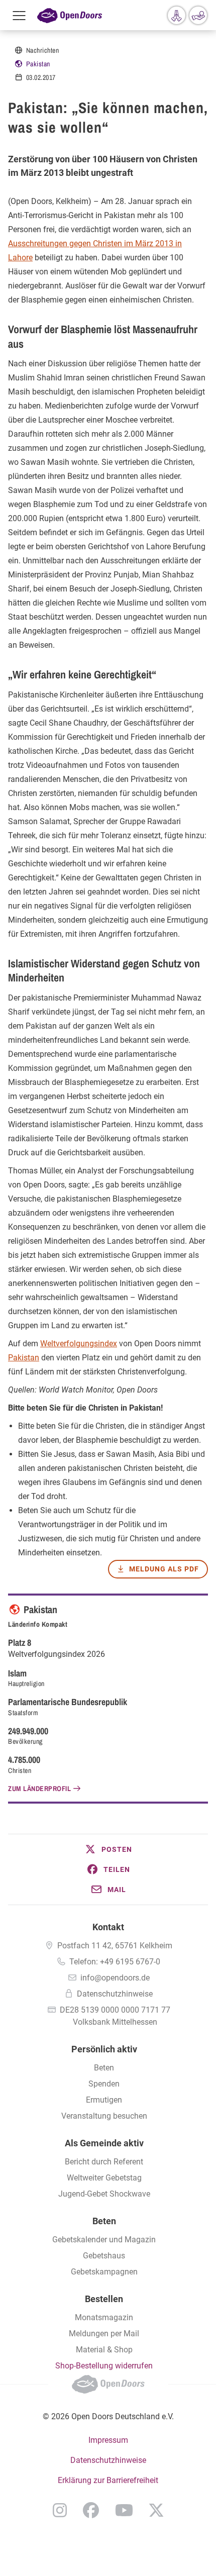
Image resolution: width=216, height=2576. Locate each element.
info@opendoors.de (115, 1978)
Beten (104, 2068)
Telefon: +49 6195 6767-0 (115, 1962)
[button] (108, 1849)
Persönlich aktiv (104, 2049)
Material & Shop (104, 2350)
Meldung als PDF (164, 1569)
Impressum (108, 2440)
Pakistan (38, 64)
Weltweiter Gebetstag (104, 2178)
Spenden (104, 2084)
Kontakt (108, 1927)
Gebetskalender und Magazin (104, 2240)
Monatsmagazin (104, 2317)
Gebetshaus (104, 2256)
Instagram (60, 2510)
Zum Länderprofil (39, 1789)
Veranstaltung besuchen (104, 2116)
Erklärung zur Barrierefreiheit (108, 2480)
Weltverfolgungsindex (79, 1344)
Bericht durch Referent (104, 2162)
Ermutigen (104, 2100)
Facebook (91, 2510)
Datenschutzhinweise (115, 1994)
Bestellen (104, 2299)
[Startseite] (70, 15)
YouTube (124, 2510)
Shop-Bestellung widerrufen (104, 2366)
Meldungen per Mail (104, 2334)
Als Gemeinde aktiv (104, 2143)
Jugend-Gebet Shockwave (104, 2194)
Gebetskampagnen (104, 2272)
